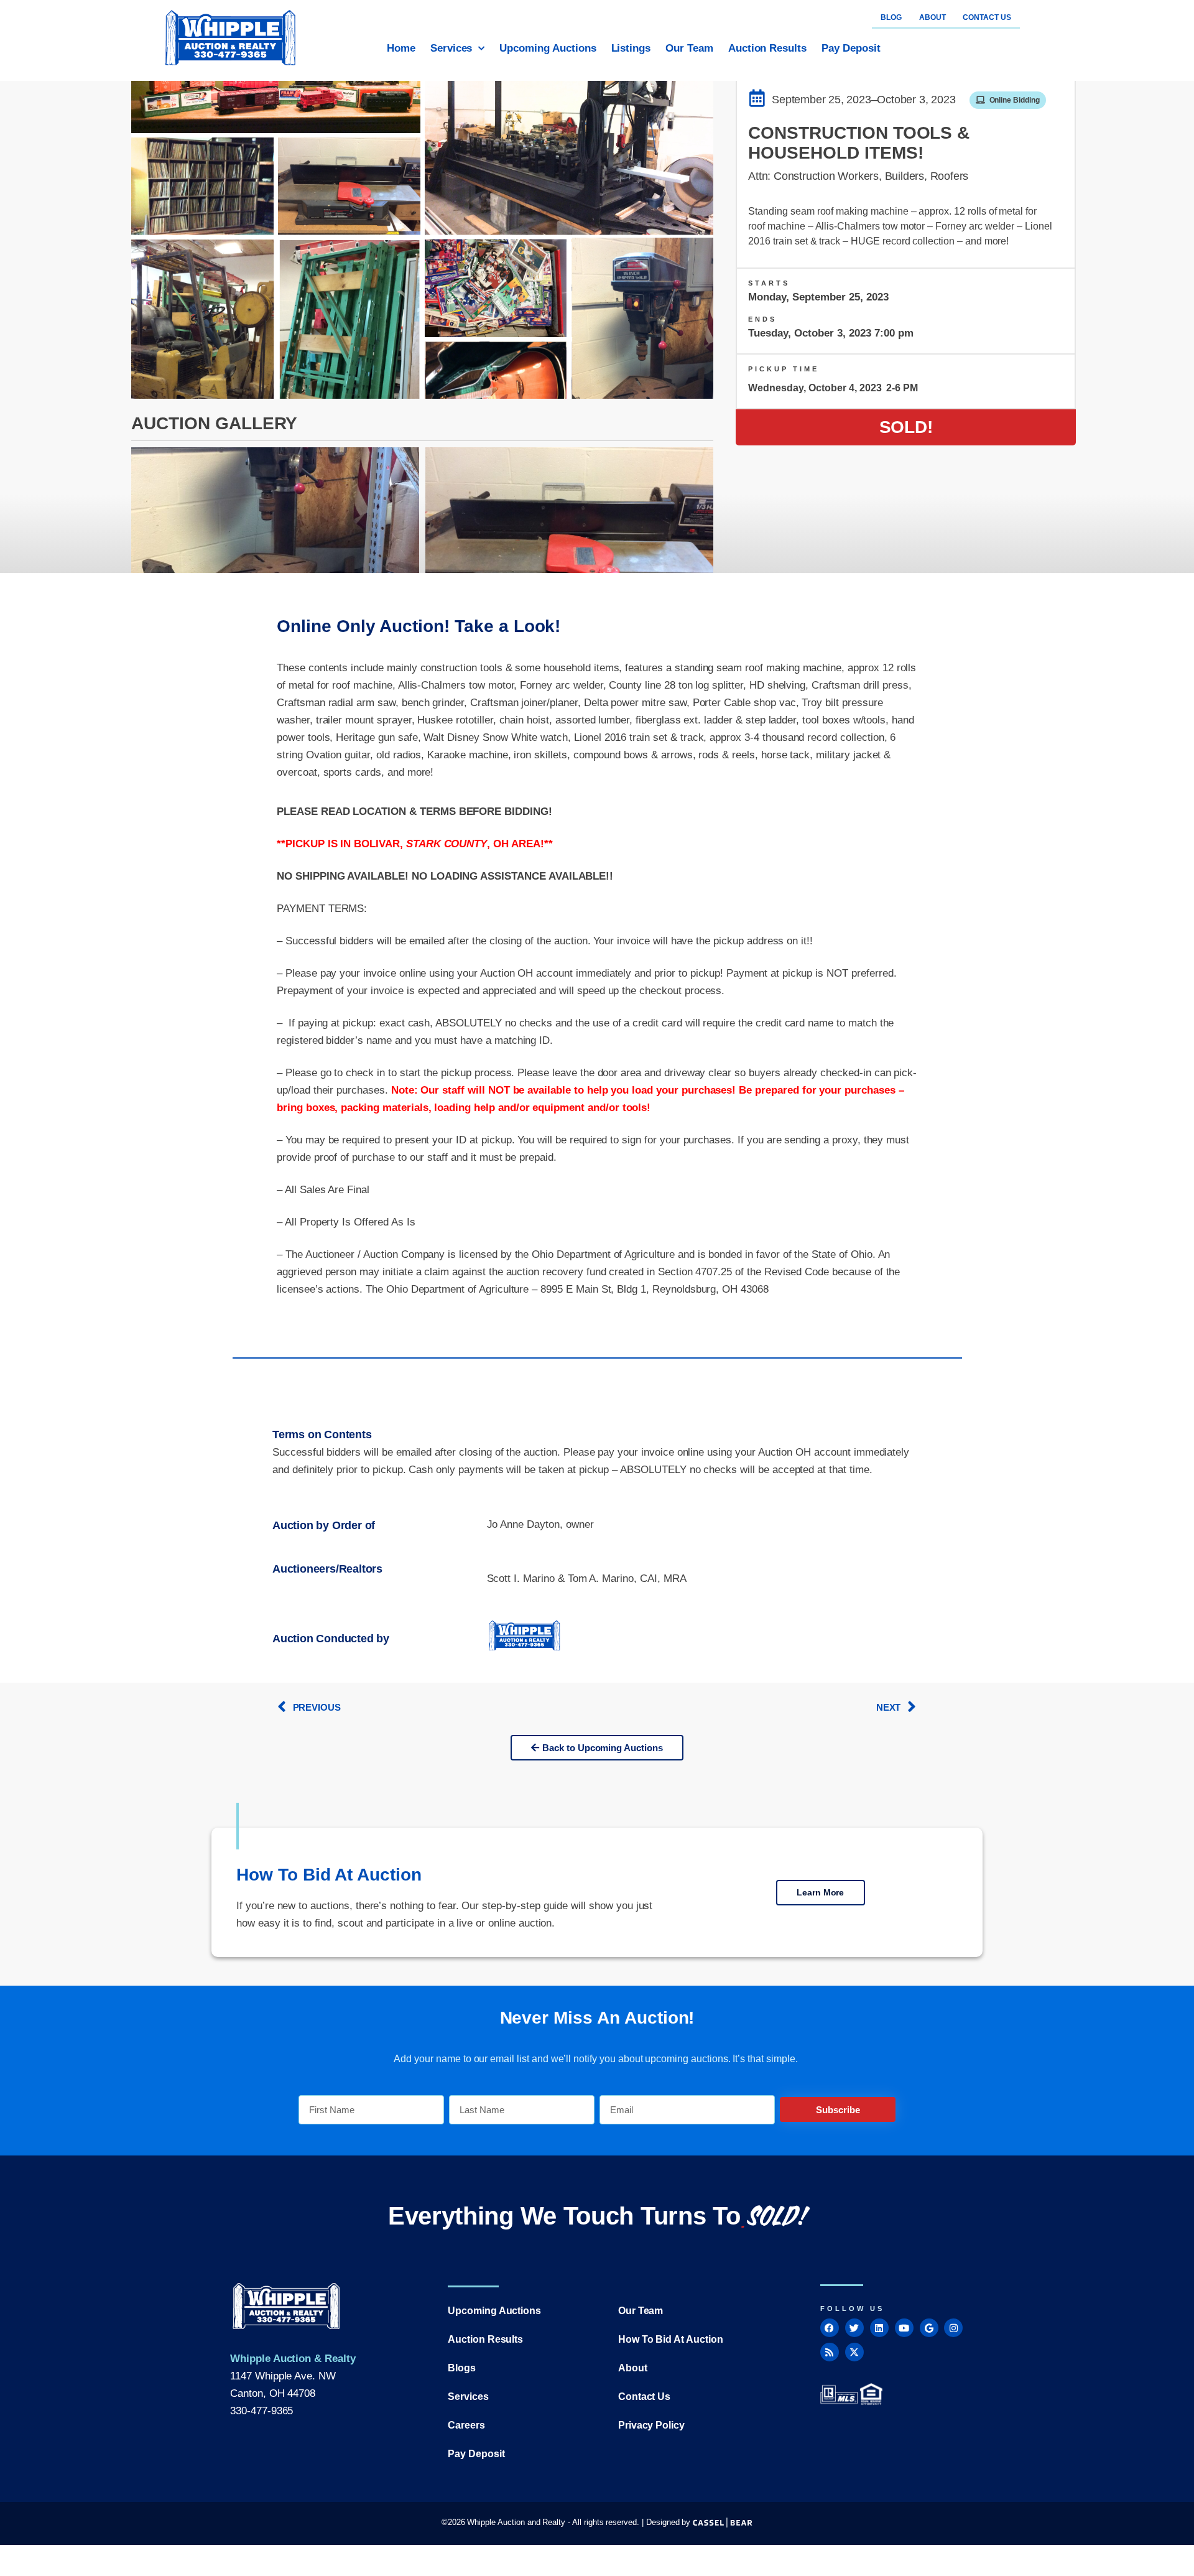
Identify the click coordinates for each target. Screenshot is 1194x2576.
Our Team (689, 48)
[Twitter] (854, 2328)
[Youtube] (904, 2328)
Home (401, 48)
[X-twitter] (854, 2352)
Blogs (462, 2368)
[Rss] (830, 2352)
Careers (466, 2425)
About (633, 2368)
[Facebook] (830, 2328)
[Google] (929, 2328)
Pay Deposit (851, 48)
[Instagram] (953, 2328)
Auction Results (767, 48)
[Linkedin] (879, 2328)
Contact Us (645, 2397)
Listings (631, 48)
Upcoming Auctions (548, 48)
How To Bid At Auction (671, 2339)
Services (451, 48)
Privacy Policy (651, 2425)
